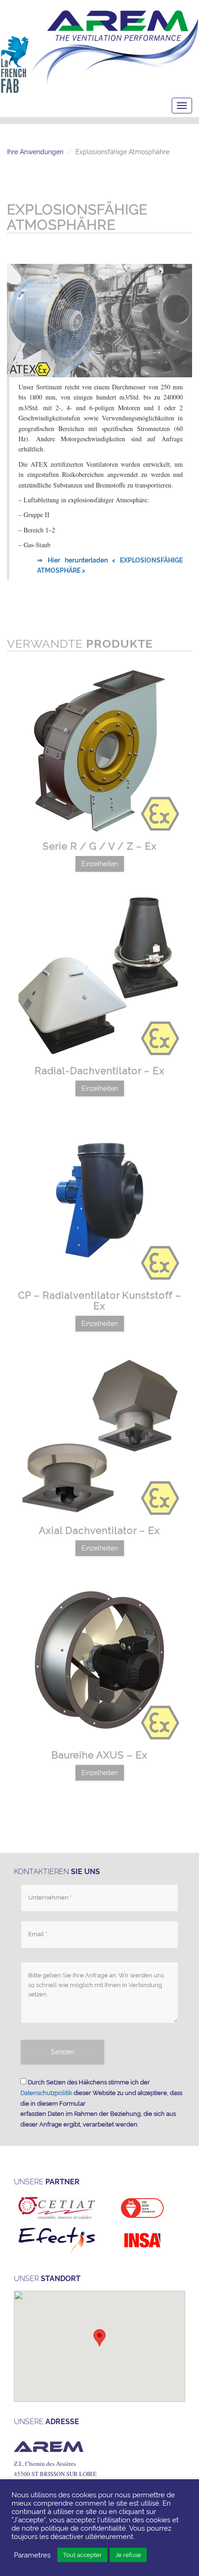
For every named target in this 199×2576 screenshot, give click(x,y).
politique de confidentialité (83, 2528)
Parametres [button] (32, 2555)
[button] (99, 2338)
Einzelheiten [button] (100, 864)
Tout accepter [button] (82, 2555)
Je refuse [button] (128, 2555)
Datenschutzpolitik (46, 2093)
